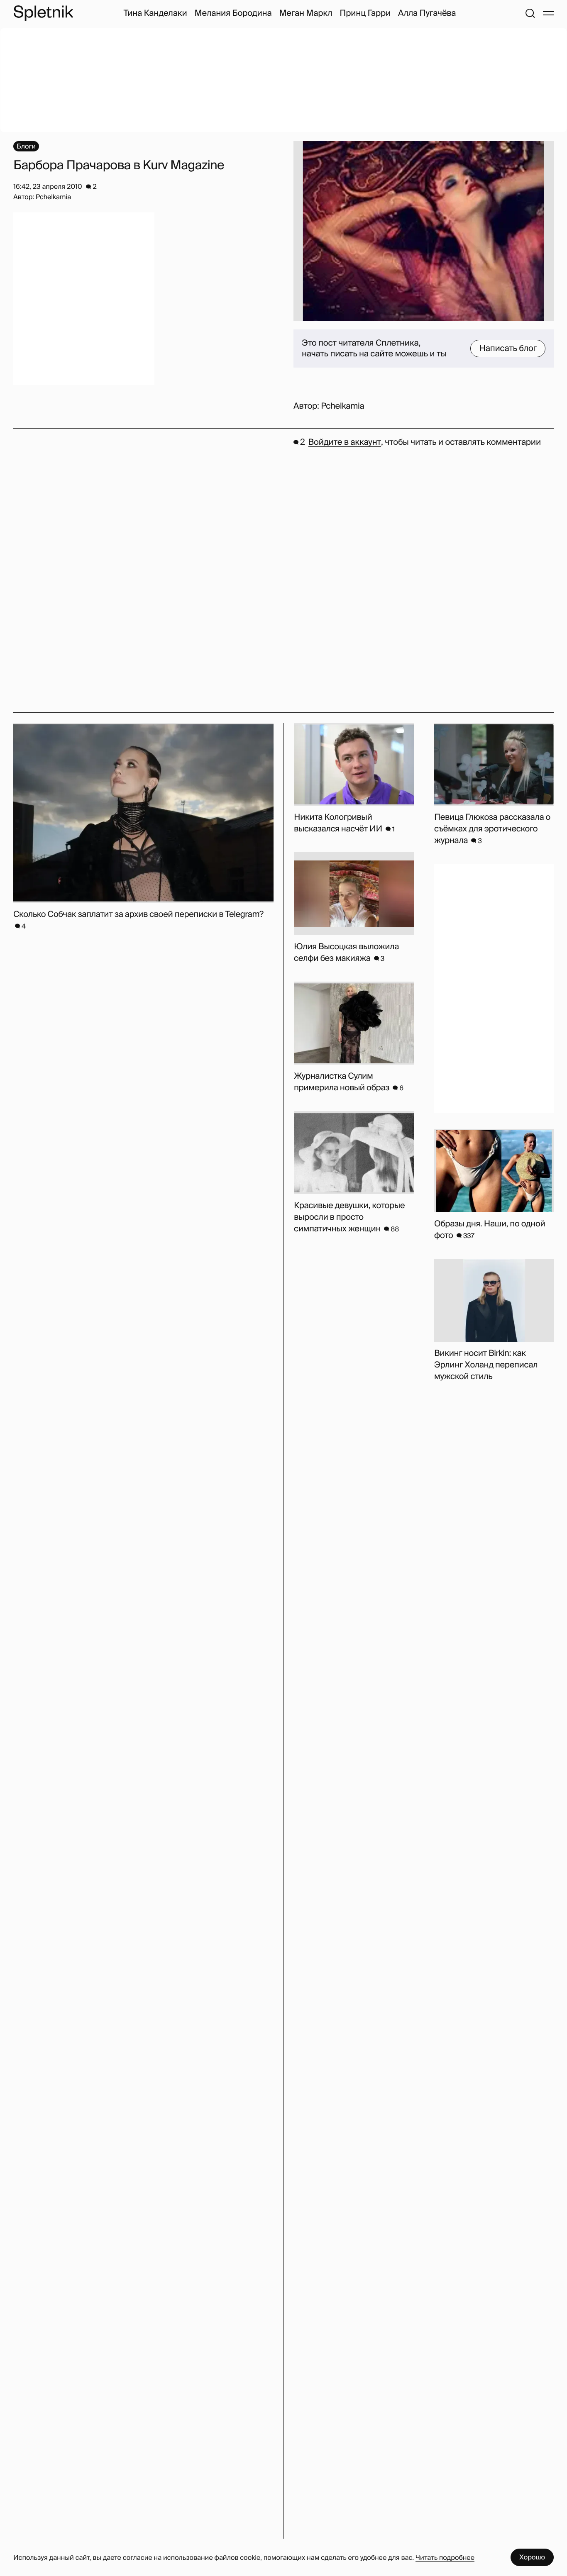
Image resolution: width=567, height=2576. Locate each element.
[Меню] (548, 13)
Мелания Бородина (233, 13)
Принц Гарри (365, 13)
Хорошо (532, 2557)
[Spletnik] (43, 13)
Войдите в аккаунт (345, 442)
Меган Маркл (305, 13)
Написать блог (508, 349)
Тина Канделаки (155, 13)
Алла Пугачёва (427, 13)
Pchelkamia (342, 406)
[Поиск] (530, 13)
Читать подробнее (445, 2558)
